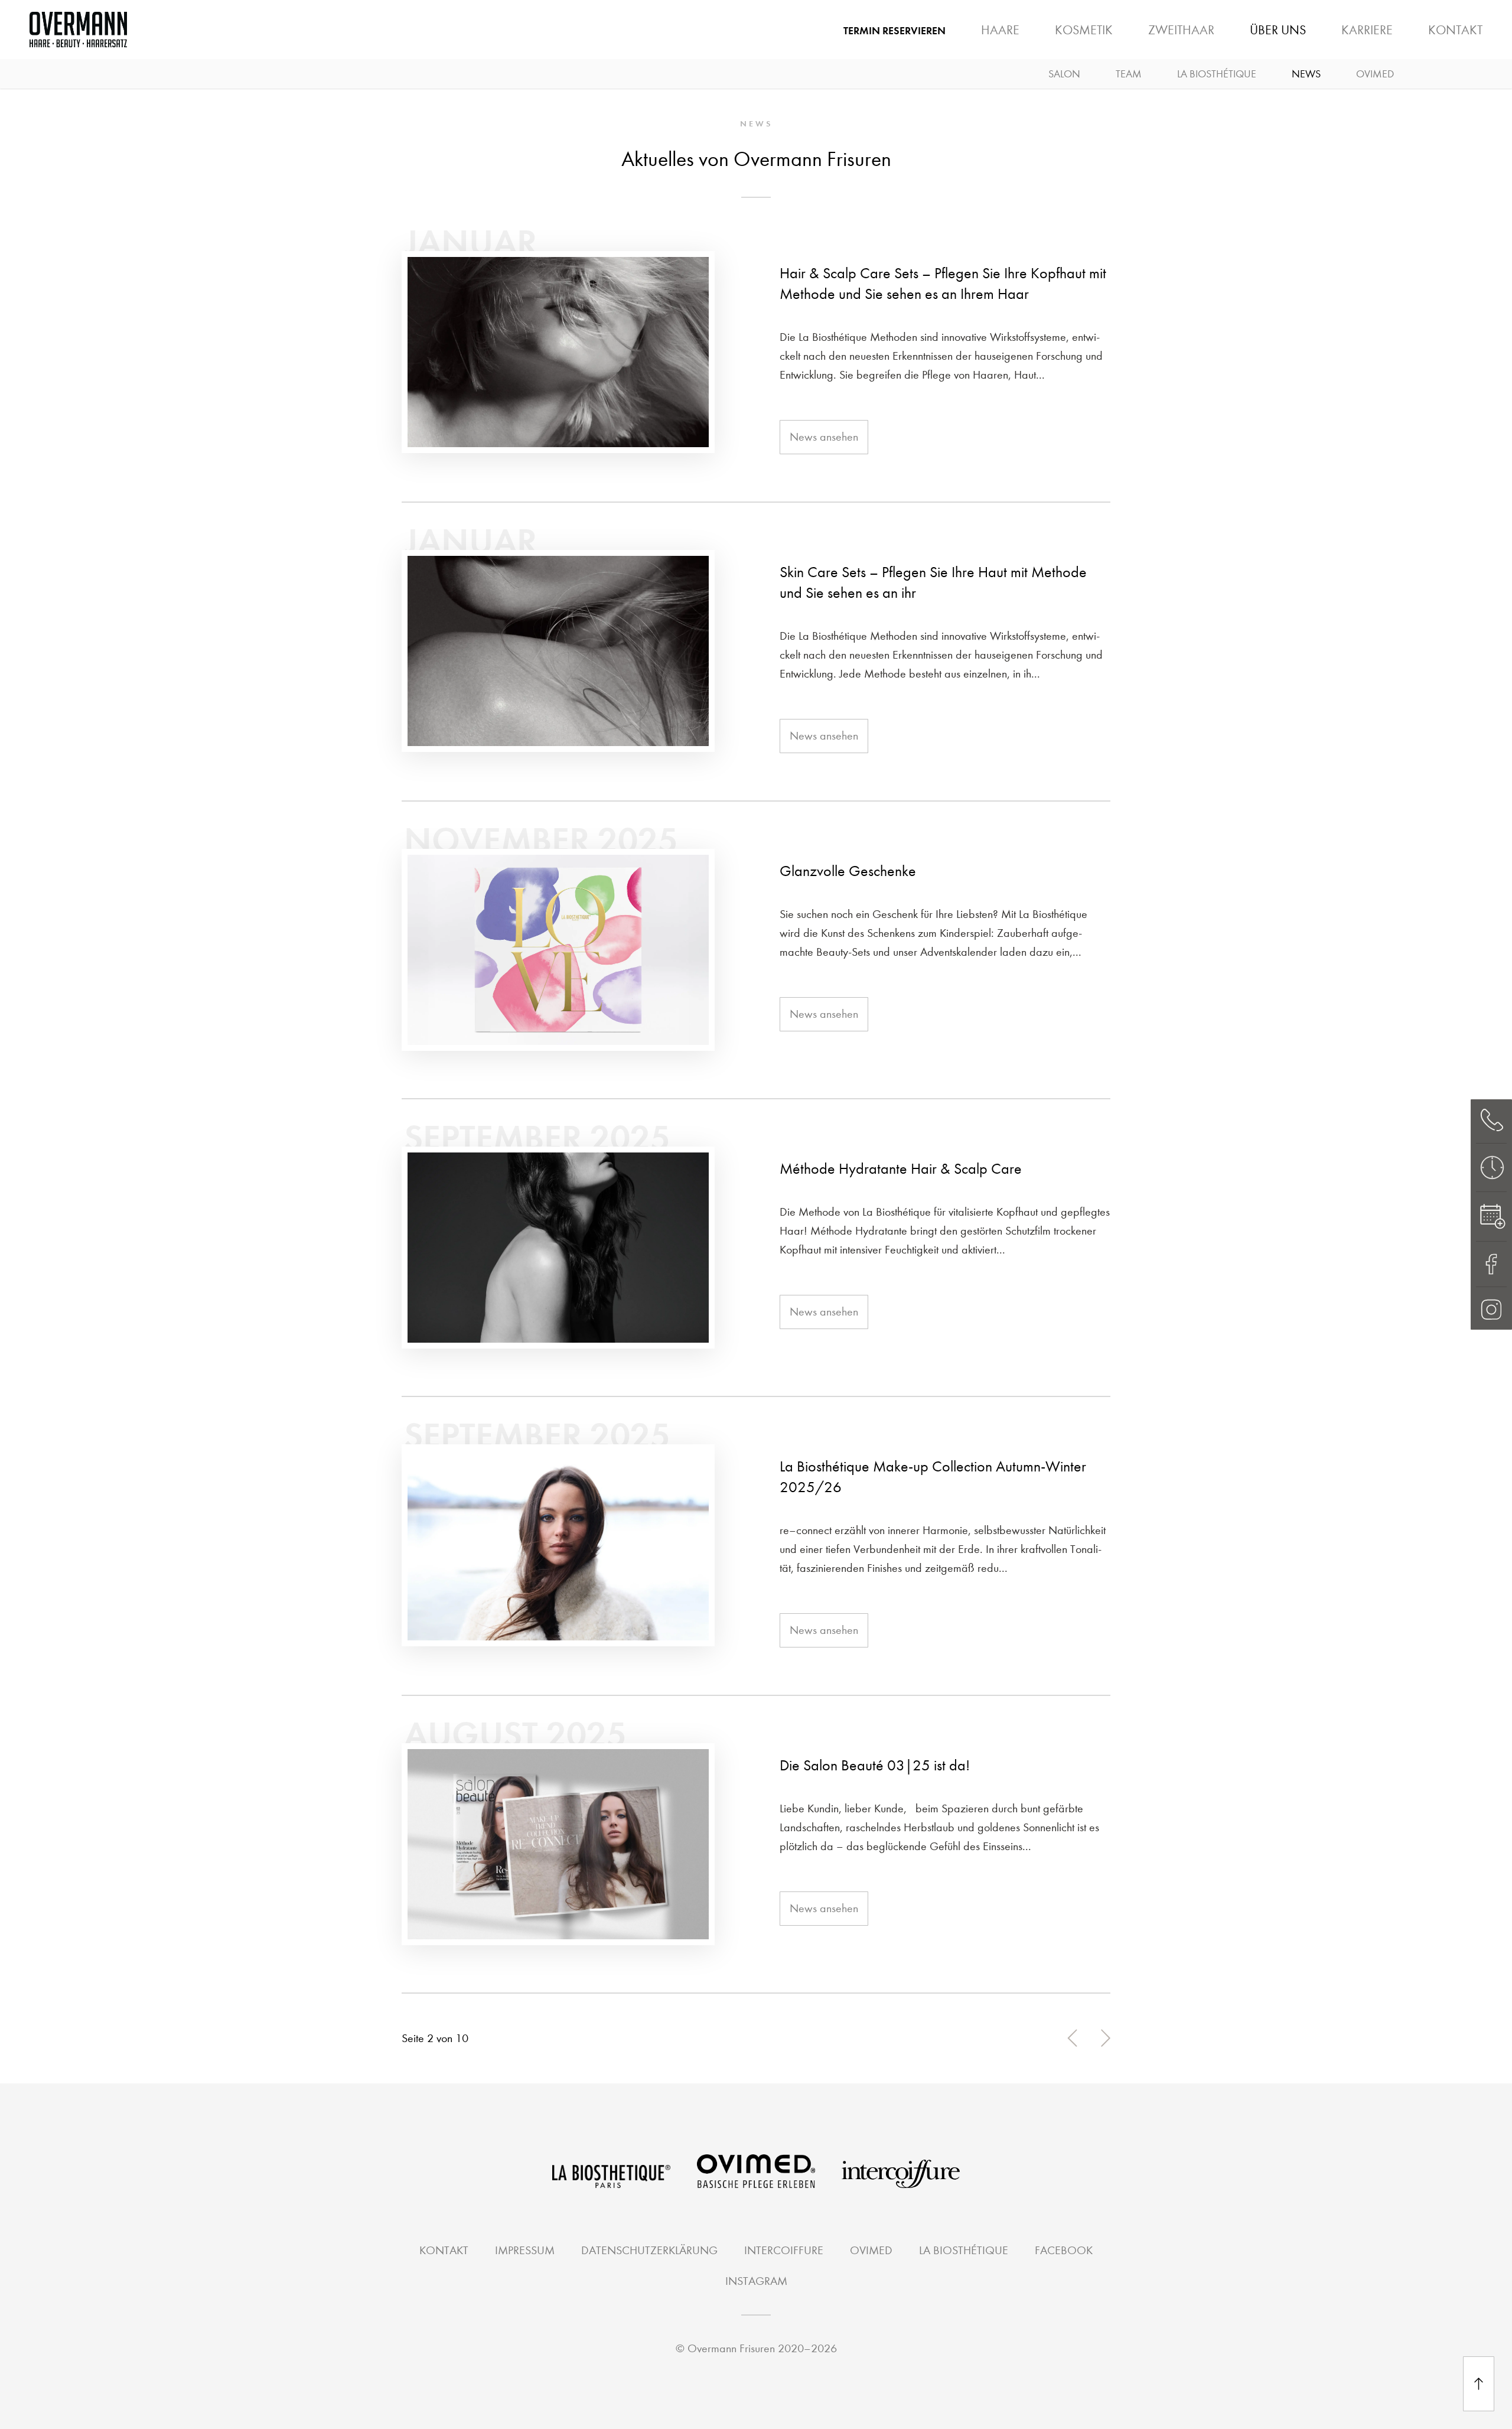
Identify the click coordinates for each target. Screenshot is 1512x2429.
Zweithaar (1181, 30)
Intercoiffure (784, 2250)
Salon (1064, 74)
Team (1129, 74)
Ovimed (1375, 74)
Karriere (1367, 30)
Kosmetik (1084, 30)
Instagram (756, 2281)
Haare (1000, 30)
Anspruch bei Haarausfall (1114, 39)
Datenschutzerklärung (649, 2250)
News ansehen (824, 437)
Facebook (1064, 2250)
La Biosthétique (1217, 74)
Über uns (1278, 30)
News (1306, 74)
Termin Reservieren (895, 31)
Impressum (525, 2250)
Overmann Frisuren (731, 2348)
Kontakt (1455, 30)
